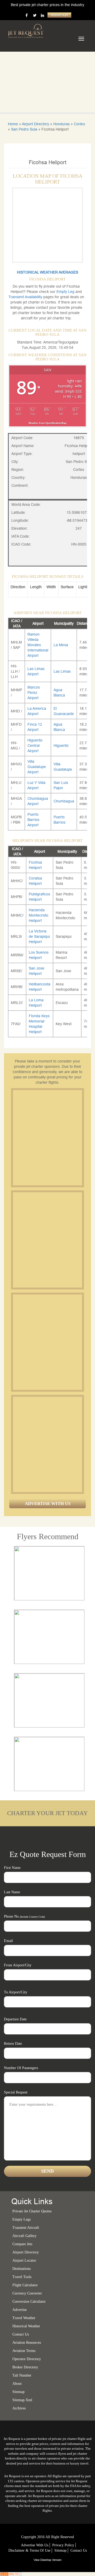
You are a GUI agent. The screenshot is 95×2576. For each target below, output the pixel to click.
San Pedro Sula (24, 129)
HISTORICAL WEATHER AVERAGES (47, 272)
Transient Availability (26, 297)
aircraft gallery (24, 2236)
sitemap (18, 2392)
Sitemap (60, 2550)
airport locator (24, 2260)
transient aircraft (26, 2228)
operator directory (27, 2359)
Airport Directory (35, 124)
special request (16, 2092)
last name (12, 1892)
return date (13, 2044)
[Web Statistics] (11, 2574)
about (17, 2384)
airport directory (26, 2252)
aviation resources (27, 2343)
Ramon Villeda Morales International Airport (38, 645)
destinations (22, 2269)
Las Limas (62, 671)
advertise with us (35, 2545)
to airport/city (16, 1992)
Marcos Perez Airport (34, 693)
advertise (20, 2310)
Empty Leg (66, 292)
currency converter (27, 2293)
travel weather (24, 2318)
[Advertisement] (47, 1138)
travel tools (22, 2277)
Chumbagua (64, 801)
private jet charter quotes (32, 2211)
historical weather (26, 2326)
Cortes (79, 124)
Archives (19, 2408)
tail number (22, 2375)
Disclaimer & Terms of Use (29, 2550)
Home (13, 124)
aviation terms (24, 2351)
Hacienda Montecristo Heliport (39, 915)
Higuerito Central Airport (35, 745)
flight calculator (25, 2285)
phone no (24, 1916)
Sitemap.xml (22, 2400)
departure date (15, 2019)
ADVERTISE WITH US (48, 1504)
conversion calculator (29, 2302)
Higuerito (61, 745)
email (8, 1941)
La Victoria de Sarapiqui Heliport (39, 936)
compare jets (22, 2244)
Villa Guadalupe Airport (37, 767)
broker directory (25, 2367)
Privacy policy (63, 2545)
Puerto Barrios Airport (33, 820)
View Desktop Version (47, 2560)
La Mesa (61, 645)
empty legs (22, 2219)
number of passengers (21, 2068)
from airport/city (18, 1965)
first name (12, 1868)
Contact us (21, 2334)
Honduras (61, 124)
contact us (79, 2550)
